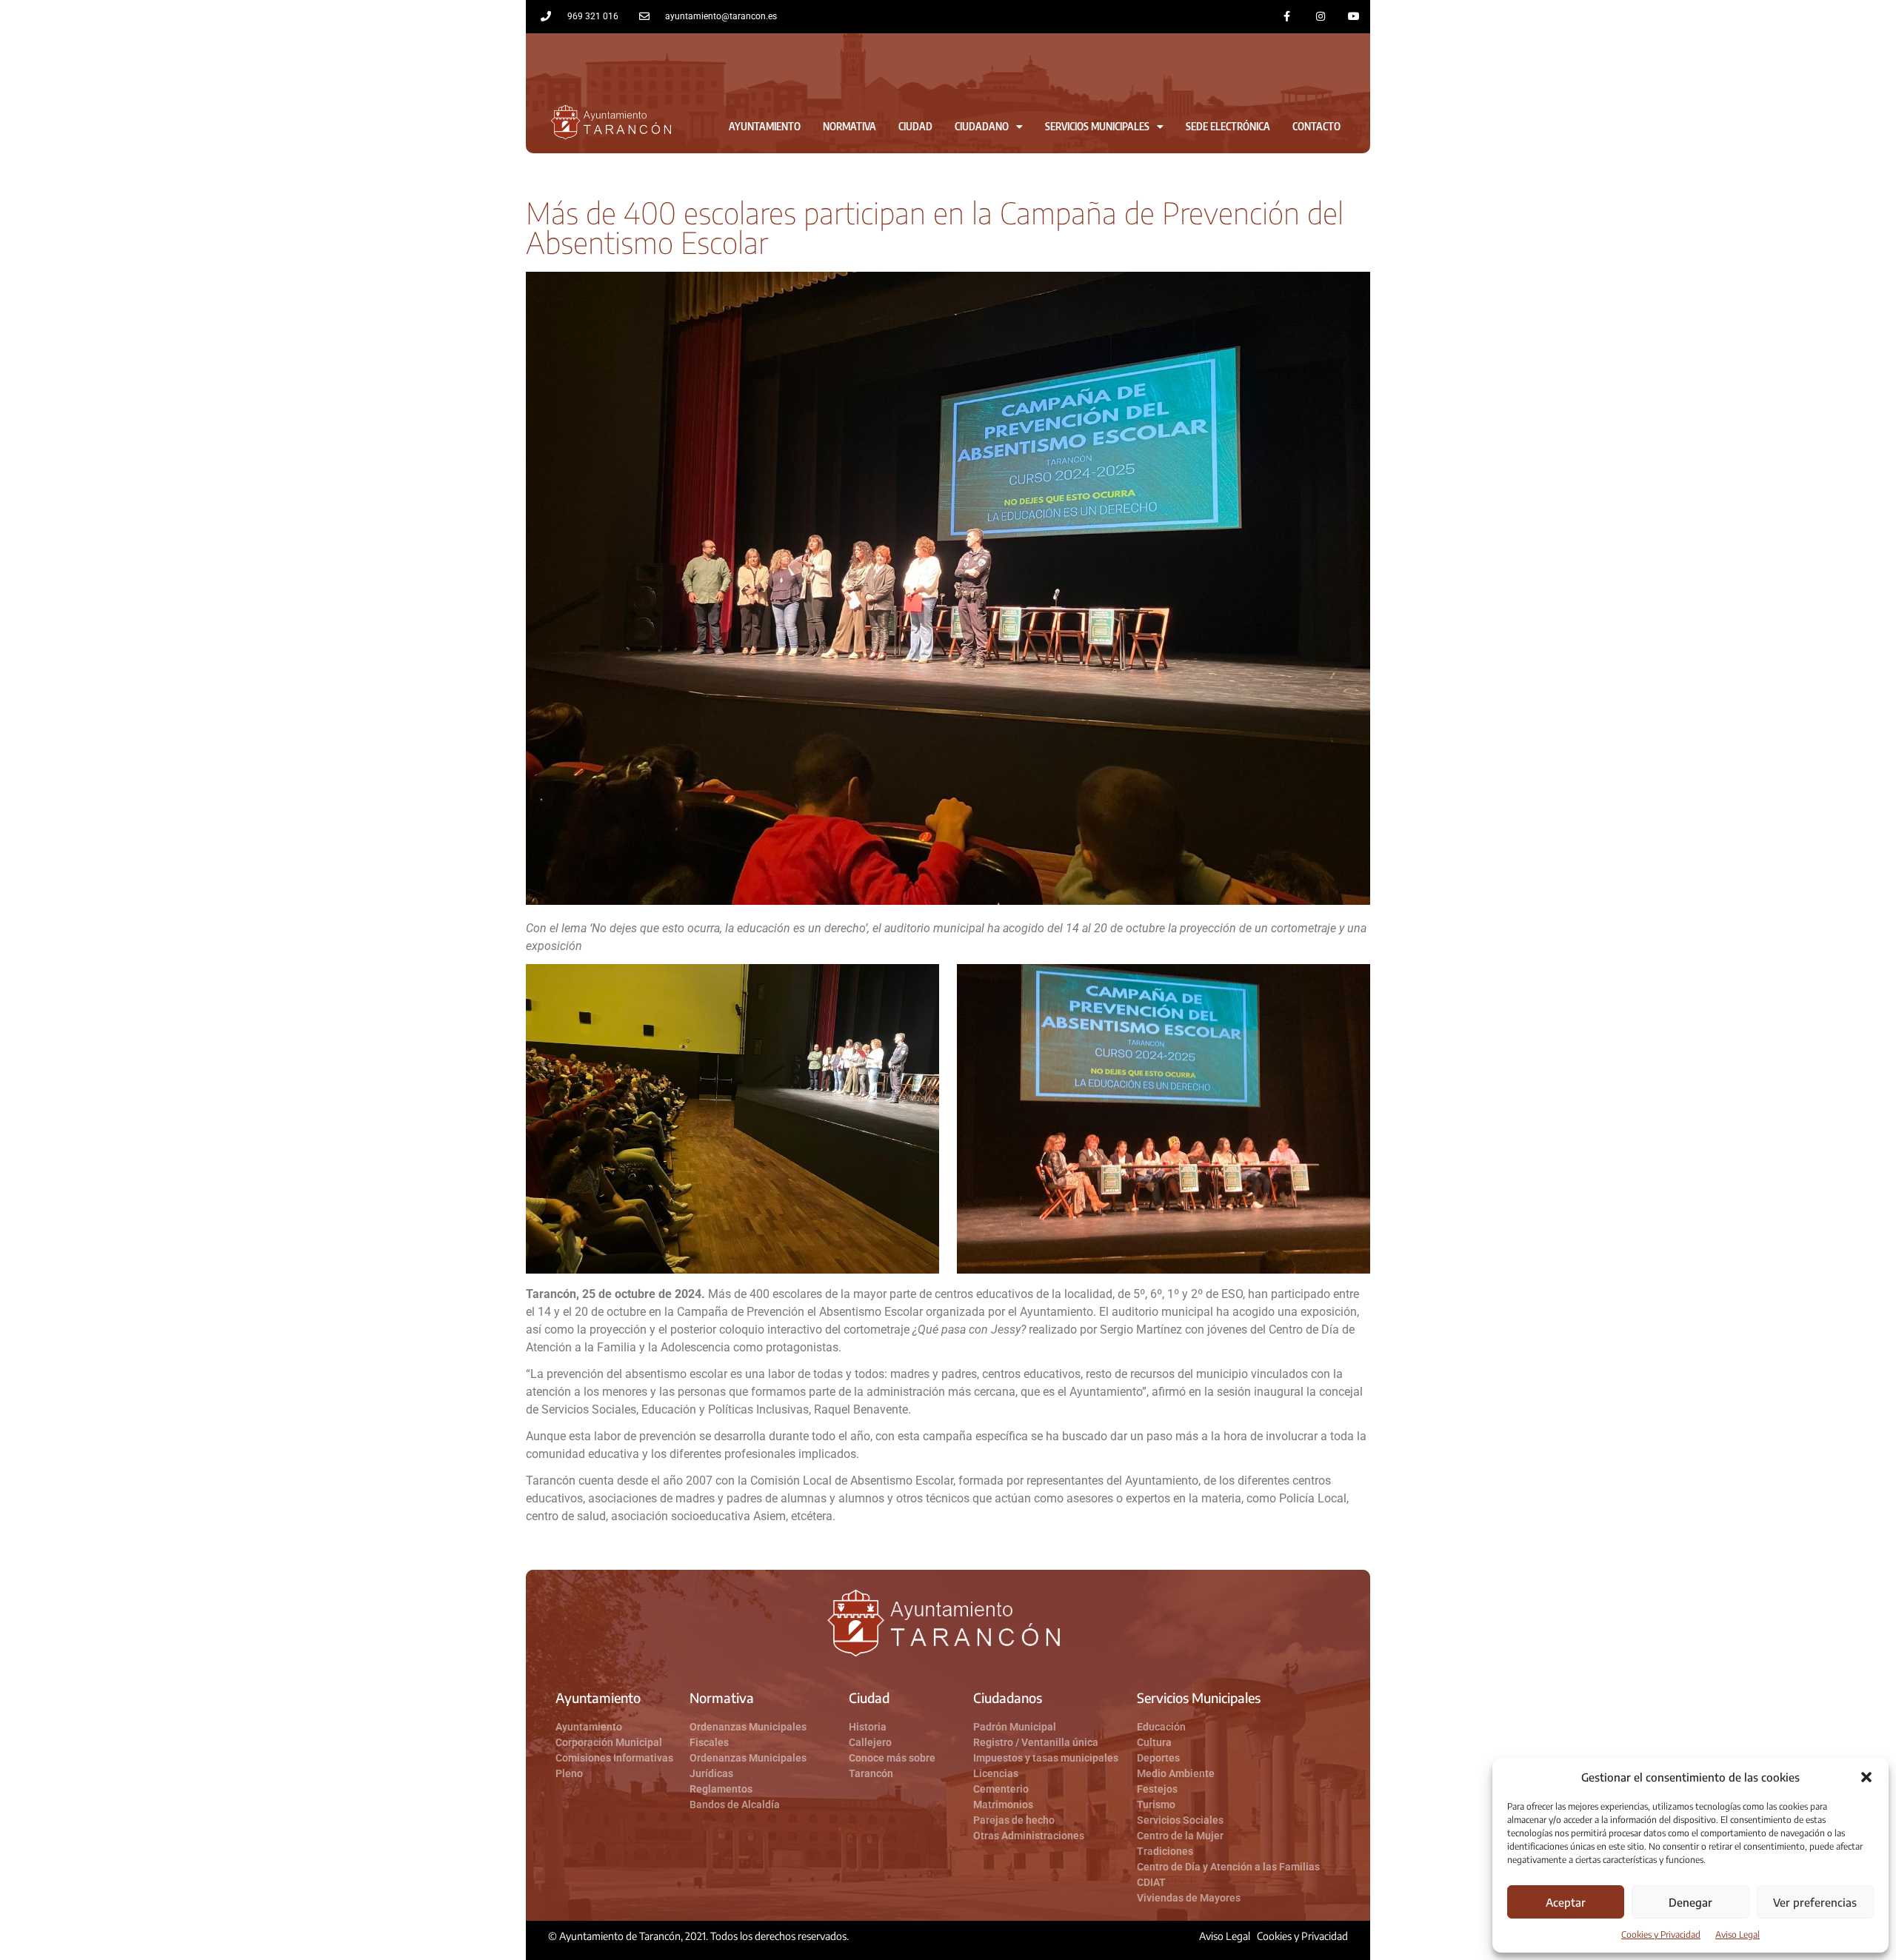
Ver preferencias (1815, 1902)
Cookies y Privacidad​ (1661, 1934)
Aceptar (1566, 1902)
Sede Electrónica (1228, 126)
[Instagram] (1320, 17)
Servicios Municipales (1097, 126)
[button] (1866, 1777)
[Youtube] (1353, 17)
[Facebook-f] (1288, 17)
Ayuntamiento (765, 126)
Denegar (1690, 1902)
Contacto (1316, 126)
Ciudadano (982, 126)
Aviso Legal (1738, 1934)
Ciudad (915, 126)
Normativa (849, 126)
